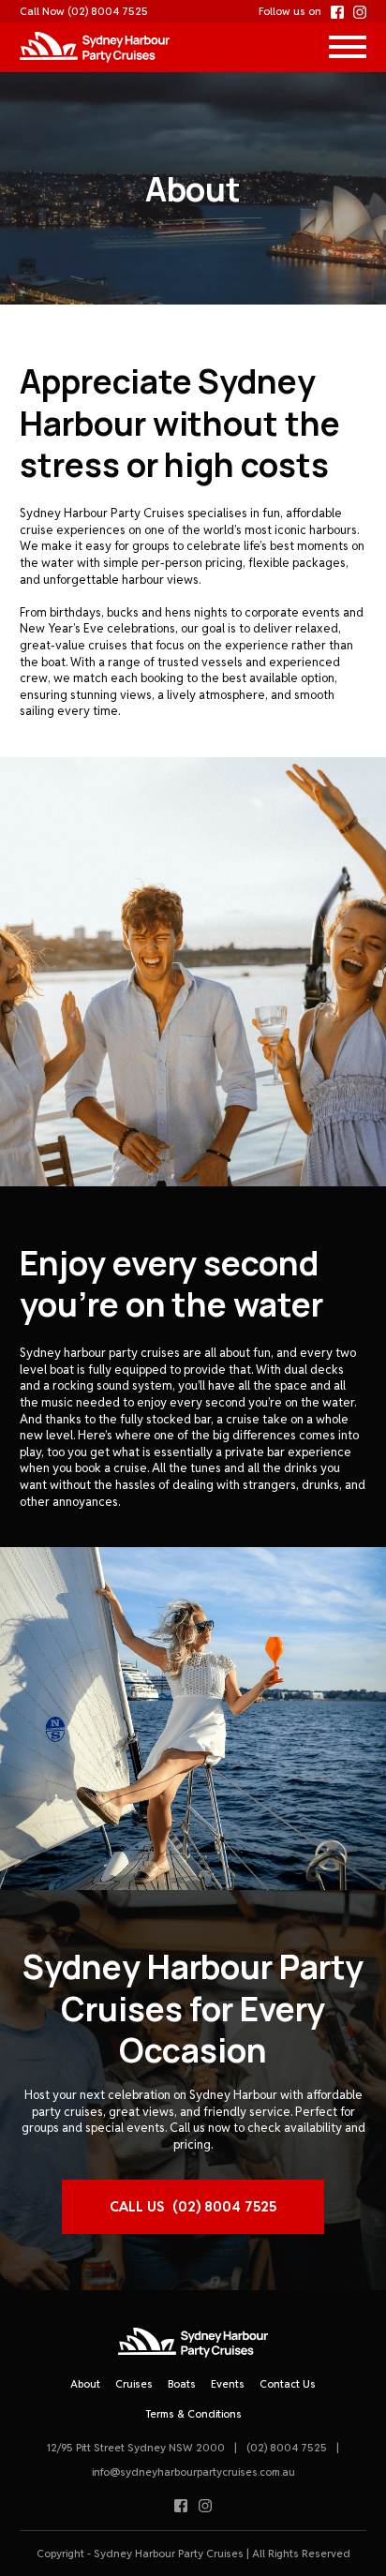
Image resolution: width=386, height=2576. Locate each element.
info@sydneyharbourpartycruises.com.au (193, 2472)
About (85, 2384)
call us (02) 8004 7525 (193, 2206)
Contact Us (288, 2384)
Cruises (134, 2384)
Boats (182, 2384)
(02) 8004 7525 (108, 11)
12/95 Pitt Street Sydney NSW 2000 (136, 2448)
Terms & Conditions (193, 2414)
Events (228, 2384)
